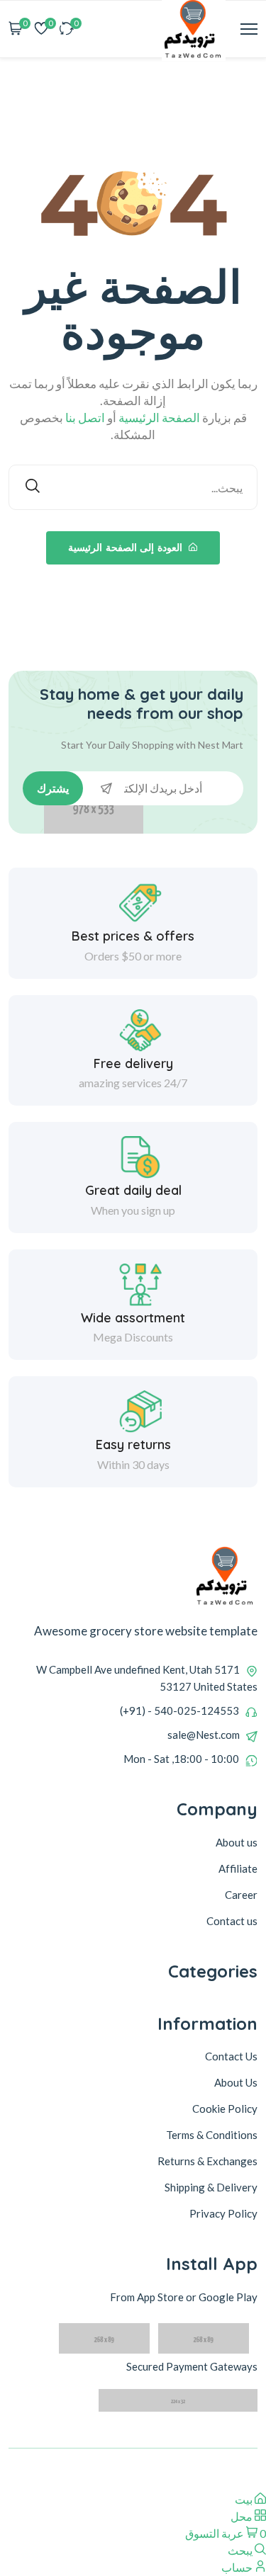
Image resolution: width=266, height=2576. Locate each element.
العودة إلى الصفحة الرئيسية (127, 547)
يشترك (53, 788)
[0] (67, 29)
